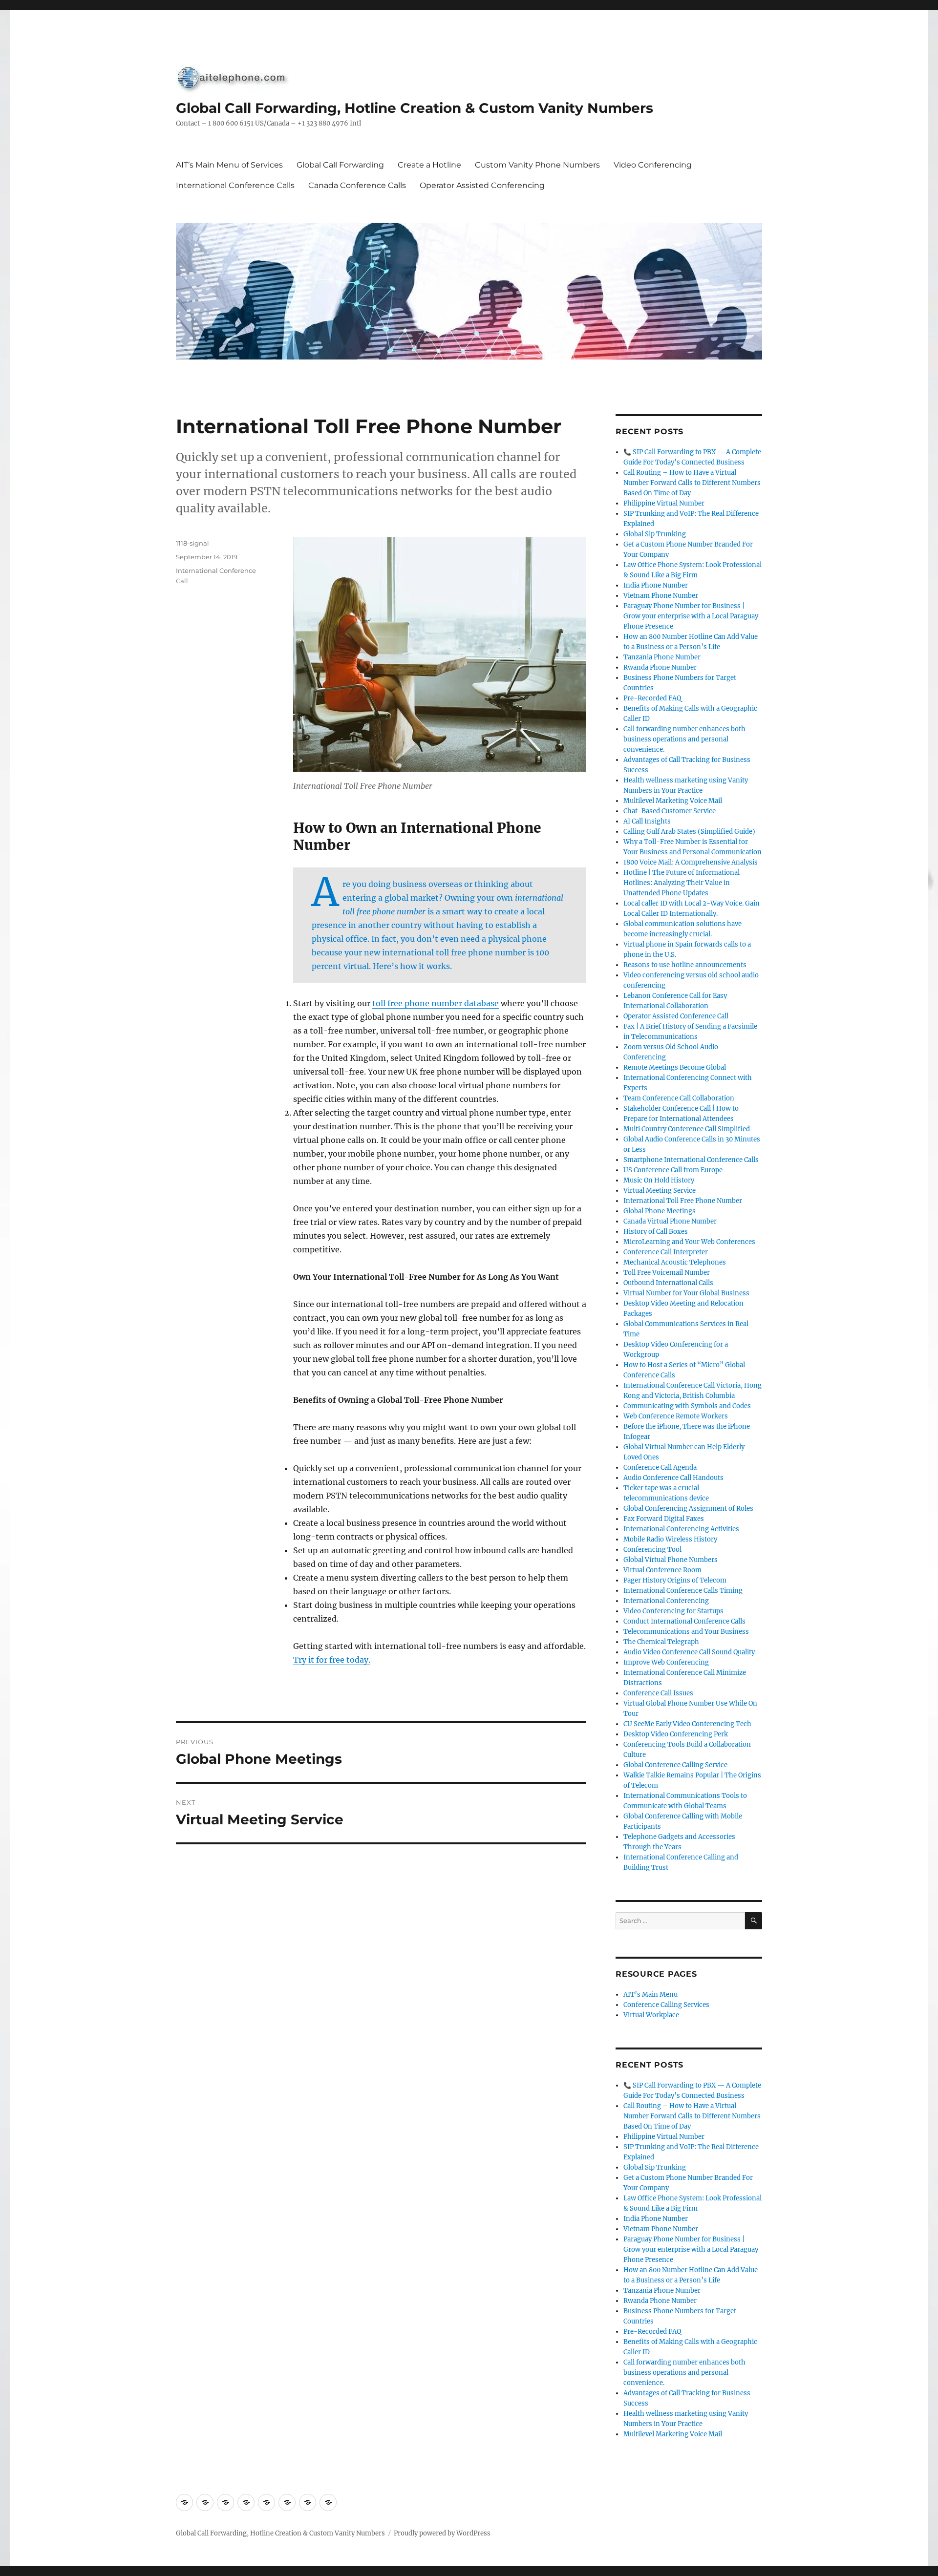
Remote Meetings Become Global (675, 1067)
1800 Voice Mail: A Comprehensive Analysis (691, 862)
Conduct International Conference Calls (684, 1621)
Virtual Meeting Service (660, 1191)
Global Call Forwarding (340, 165)
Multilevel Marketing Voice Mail (673, 801)
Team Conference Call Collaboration (679, 1098)
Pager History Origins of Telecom (675, 1580)
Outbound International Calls (668, 1283)
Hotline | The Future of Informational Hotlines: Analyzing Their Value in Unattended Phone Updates (682, 883)
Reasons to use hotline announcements (685, 965)
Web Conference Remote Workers (676, 1416)
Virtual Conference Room (662, 1570)
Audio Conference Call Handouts (673, 1478)
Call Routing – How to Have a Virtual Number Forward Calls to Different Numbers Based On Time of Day (692, 483)
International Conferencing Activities (681, 1529)
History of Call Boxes (656, 1232)
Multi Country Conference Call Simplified (687, 1129)
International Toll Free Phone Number (683, 1201)
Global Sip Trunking (655, 534)
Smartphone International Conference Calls (691, 1160)
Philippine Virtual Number (664, 503)
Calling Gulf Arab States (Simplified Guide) (689, 832)
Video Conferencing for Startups (673, 1611)
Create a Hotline (429, 165)
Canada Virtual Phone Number (670, 1221)
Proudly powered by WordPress (442, 2533)
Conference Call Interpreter (666, 1252)
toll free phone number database (436, 1003)
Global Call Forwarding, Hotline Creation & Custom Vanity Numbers (415, 108)
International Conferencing (666, 1601)
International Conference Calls (235, 185)
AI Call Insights (647, 821)
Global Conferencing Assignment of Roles (688, 1509)
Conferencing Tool (652, 1550)
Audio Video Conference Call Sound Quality (689, 1652)
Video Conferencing (653, 165)
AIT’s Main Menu (650, 1995)
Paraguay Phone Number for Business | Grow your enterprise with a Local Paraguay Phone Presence (691, 616)
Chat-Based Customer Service (670, 811)
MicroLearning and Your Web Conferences (689, 1242)
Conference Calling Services (666, 2005)
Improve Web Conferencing (666, 1662)
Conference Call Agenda (660, 1467)
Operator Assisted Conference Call (676, 1016)
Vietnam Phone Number (661, 596)
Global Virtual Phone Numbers (671, 1560)
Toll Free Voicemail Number (667, 1273)
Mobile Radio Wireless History (670, 1539)
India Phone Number (656, 585)
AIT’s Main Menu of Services (229, 165)
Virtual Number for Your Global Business (686, 1293)
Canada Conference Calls (357, 185)
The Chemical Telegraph (661, 1642)
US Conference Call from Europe (673, 1170)
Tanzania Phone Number (662, 657)
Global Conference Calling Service (675, 1765)
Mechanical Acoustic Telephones (675, 1262)
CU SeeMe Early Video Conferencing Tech (687, 1724)
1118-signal (192, 543)
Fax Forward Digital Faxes (664, 1519)
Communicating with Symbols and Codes (687, 1406)
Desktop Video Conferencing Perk (676, 1734)
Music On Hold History (659, 1180)
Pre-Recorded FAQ (652, 698)
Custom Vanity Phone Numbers (537, 165)
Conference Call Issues (658, 1693)
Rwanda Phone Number (660, 667)
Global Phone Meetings (660, 1211)
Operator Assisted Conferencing (482, 185)
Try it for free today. (332, 1660)
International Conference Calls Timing (683, 1591)
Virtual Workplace (651, 2015)
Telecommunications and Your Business (686, 1632)
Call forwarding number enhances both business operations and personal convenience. (684, 739)
